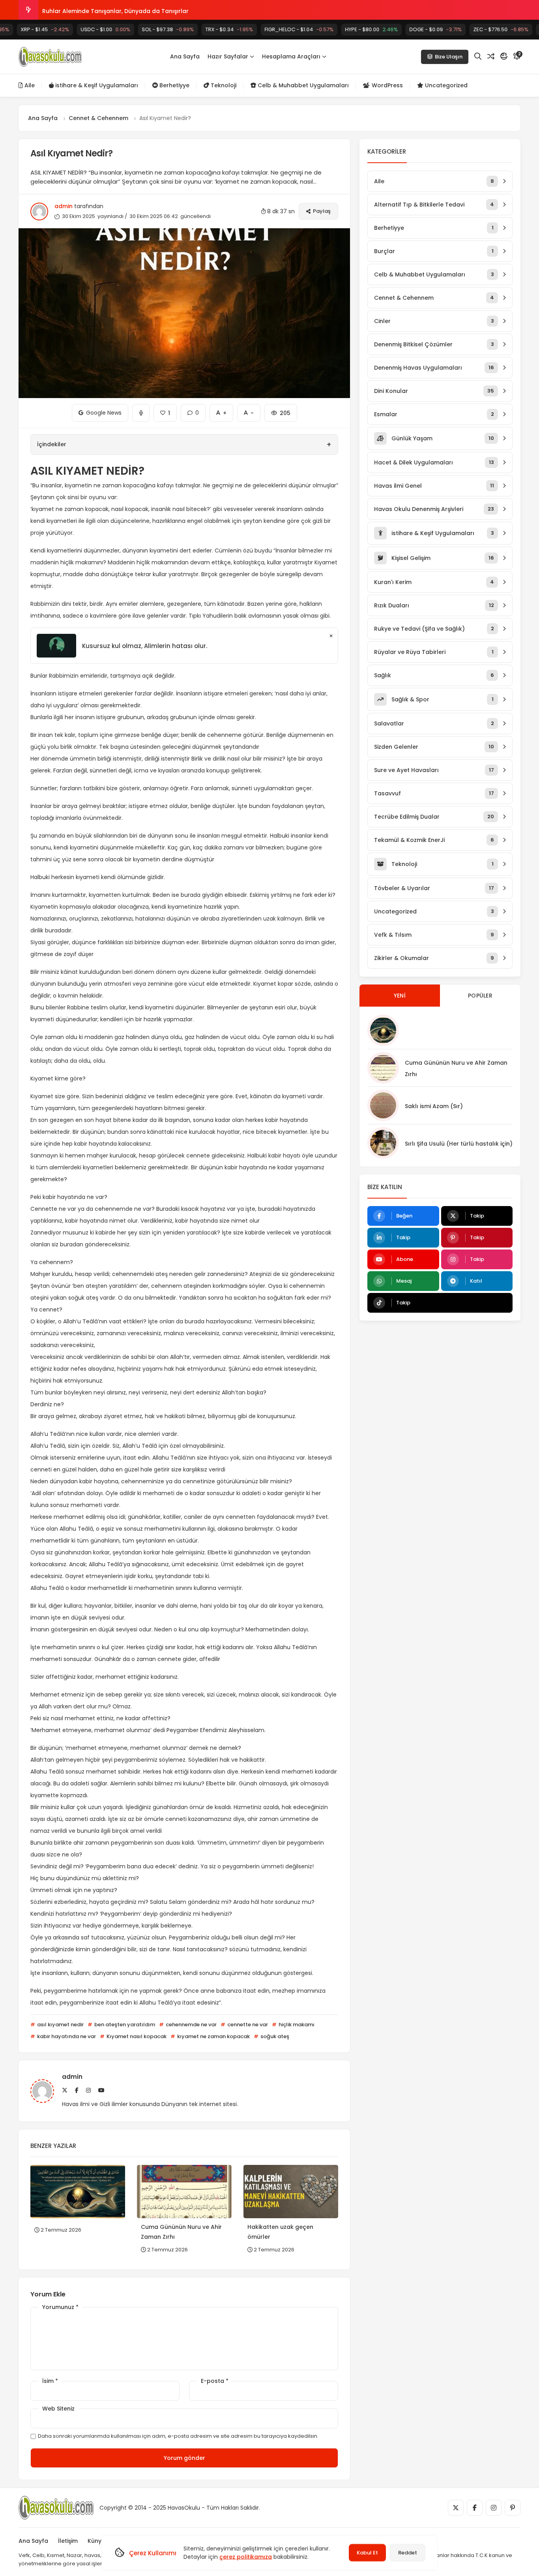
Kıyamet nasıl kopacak (136, 2036)
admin (64, 206)
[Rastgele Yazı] (491, 56)
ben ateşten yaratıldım (124, 2025)
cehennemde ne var (191, 2025)
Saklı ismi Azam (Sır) (434, 1106)
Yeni (400, 996)
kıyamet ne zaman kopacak (213, 2036)
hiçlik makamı (296, 2025)
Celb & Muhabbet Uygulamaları (302, 85)
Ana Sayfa (185, 56)
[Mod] (504, 56)
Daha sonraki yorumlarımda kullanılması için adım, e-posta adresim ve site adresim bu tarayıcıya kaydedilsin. (178, 2436)
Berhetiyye (174, 85)
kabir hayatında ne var (66, 2036)
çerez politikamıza (246, 2557)
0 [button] (193, 410)
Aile (29, 85)
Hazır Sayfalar (228, 56)
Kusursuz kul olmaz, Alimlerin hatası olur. (145, 646)
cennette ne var (247, 2025)
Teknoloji (223, 85)
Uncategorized (445, 85)
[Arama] (478, 56)
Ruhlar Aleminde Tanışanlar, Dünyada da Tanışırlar (115, 10)
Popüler (480, 996)
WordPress (386, 85)
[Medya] (456, 2508)
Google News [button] (100, 410)
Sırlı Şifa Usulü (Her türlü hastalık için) (459, 1144)
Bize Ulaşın (449, 57)
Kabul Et (367, 2553)
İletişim (68, 2541)
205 (281, 411)
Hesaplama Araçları (291, 56)
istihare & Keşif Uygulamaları (96, 85)
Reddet (408, 2553)
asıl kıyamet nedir (60, 2025)
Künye (96, 2541)
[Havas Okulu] (50, 57)
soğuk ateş (274, 2036)
